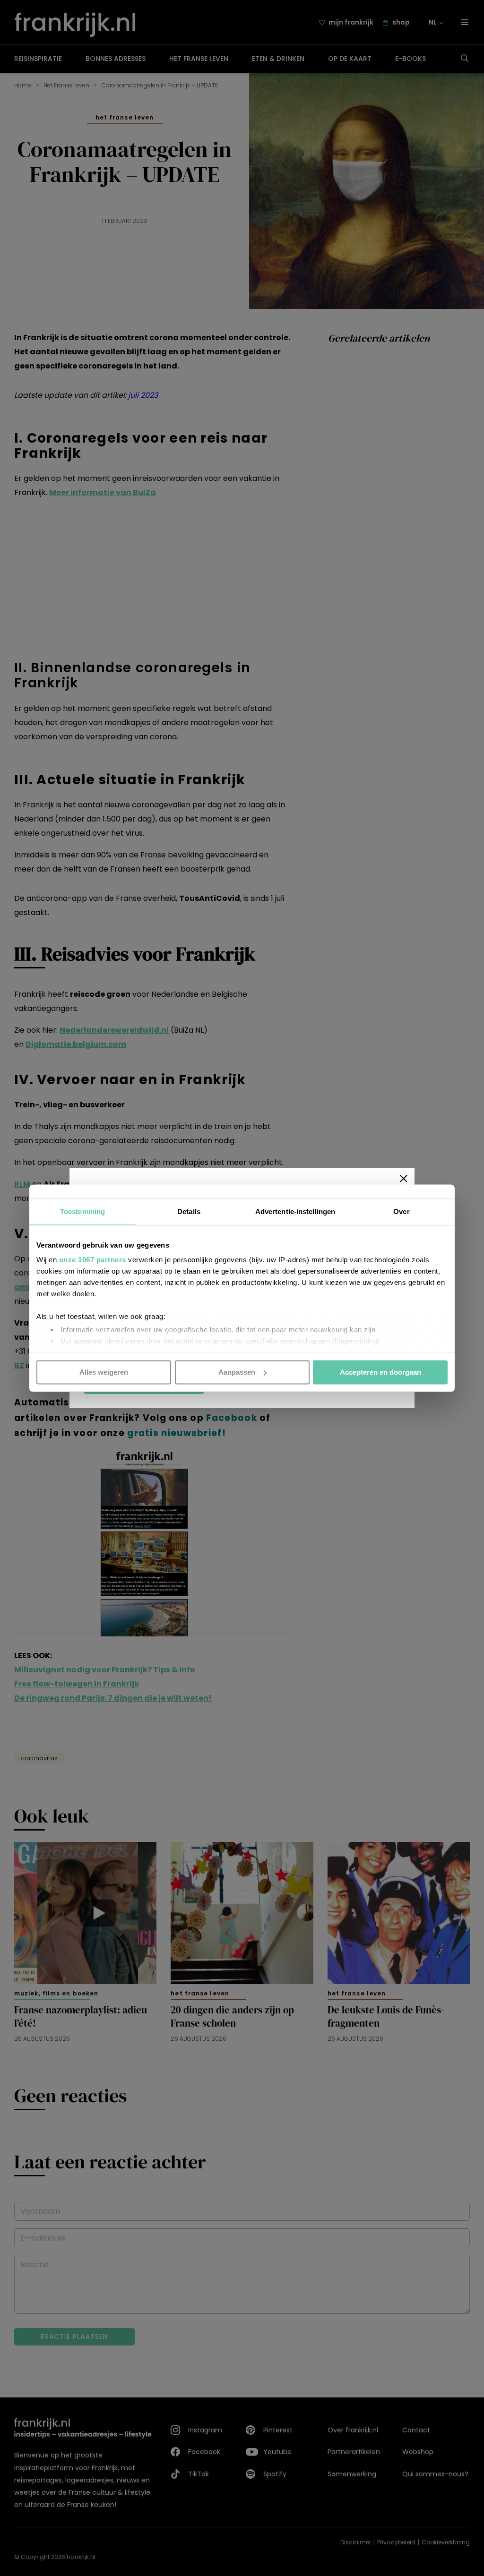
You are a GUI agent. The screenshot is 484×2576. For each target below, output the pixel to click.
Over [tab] (401, 1211)
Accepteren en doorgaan (380, 1372)
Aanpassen (237, 1372)
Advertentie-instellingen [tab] (295, 1211)
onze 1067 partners (93, 1260)
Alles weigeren (104, 1372)
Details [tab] (189, 1211)
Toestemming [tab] (82, 1211)
